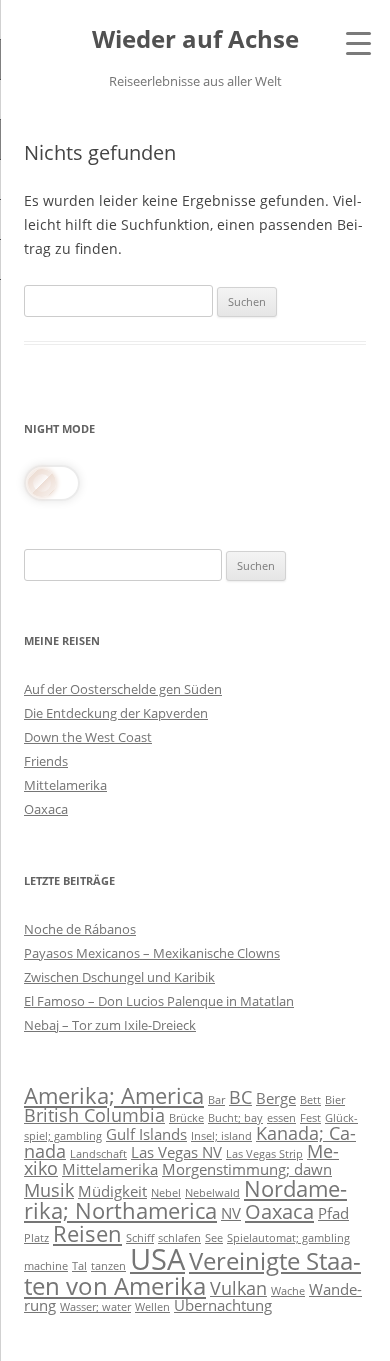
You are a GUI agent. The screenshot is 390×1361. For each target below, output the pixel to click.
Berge (276, 1098)
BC (240, 1097)
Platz (36, 1238)
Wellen (152, 1307)
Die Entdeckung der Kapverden (116, 713)
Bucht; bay (235, 1118)
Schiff (140, 1238)
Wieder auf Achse (195, 39)
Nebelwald (212, 1193)
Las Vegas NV (176, 1152)
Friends (46, 761)
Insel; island (221, 1136)
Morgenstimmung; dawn (247, 1169)
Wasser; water (95, 1307)
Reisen (87, 1233)
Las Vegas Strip (264, 1154)
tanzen (108, 1266)
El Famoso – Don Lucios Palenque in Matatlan (159, 1001)
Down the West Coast (88, 737)
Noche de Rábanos (80, 929)
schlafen (179, 1238)
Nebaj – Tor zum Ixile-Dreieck (110, 1025)
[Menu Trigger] (358, 42)
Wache (288, 1291)
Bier (335, 1100)
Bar (216, 1100)
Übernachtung (223, 1305)
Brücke (186, 1118)
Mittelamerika (65, 785)
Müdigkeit (112, 1191)
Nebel (166, 1193)
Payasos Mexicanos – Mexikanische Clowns (152, 953)
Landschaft (98, 1154)
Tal (79, 1266)
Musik (49, 1190)
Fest (310, 1118)
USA (157, 1259)
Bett (310, 1100)
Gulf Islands (146, 1134)
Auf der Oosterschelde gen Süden (123, 689)
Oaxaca (46, 809)
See (214, 1238)
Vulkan (238, 1288)
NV (231, 1213)
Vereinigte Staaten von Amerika (192, 1273)
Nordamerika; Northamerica (185, 1199)
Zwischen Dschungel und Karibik (119, 977)
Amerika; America (114, 1095)
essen (281, 1118)
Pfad (333, 1213)
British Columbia (94, 1115)
